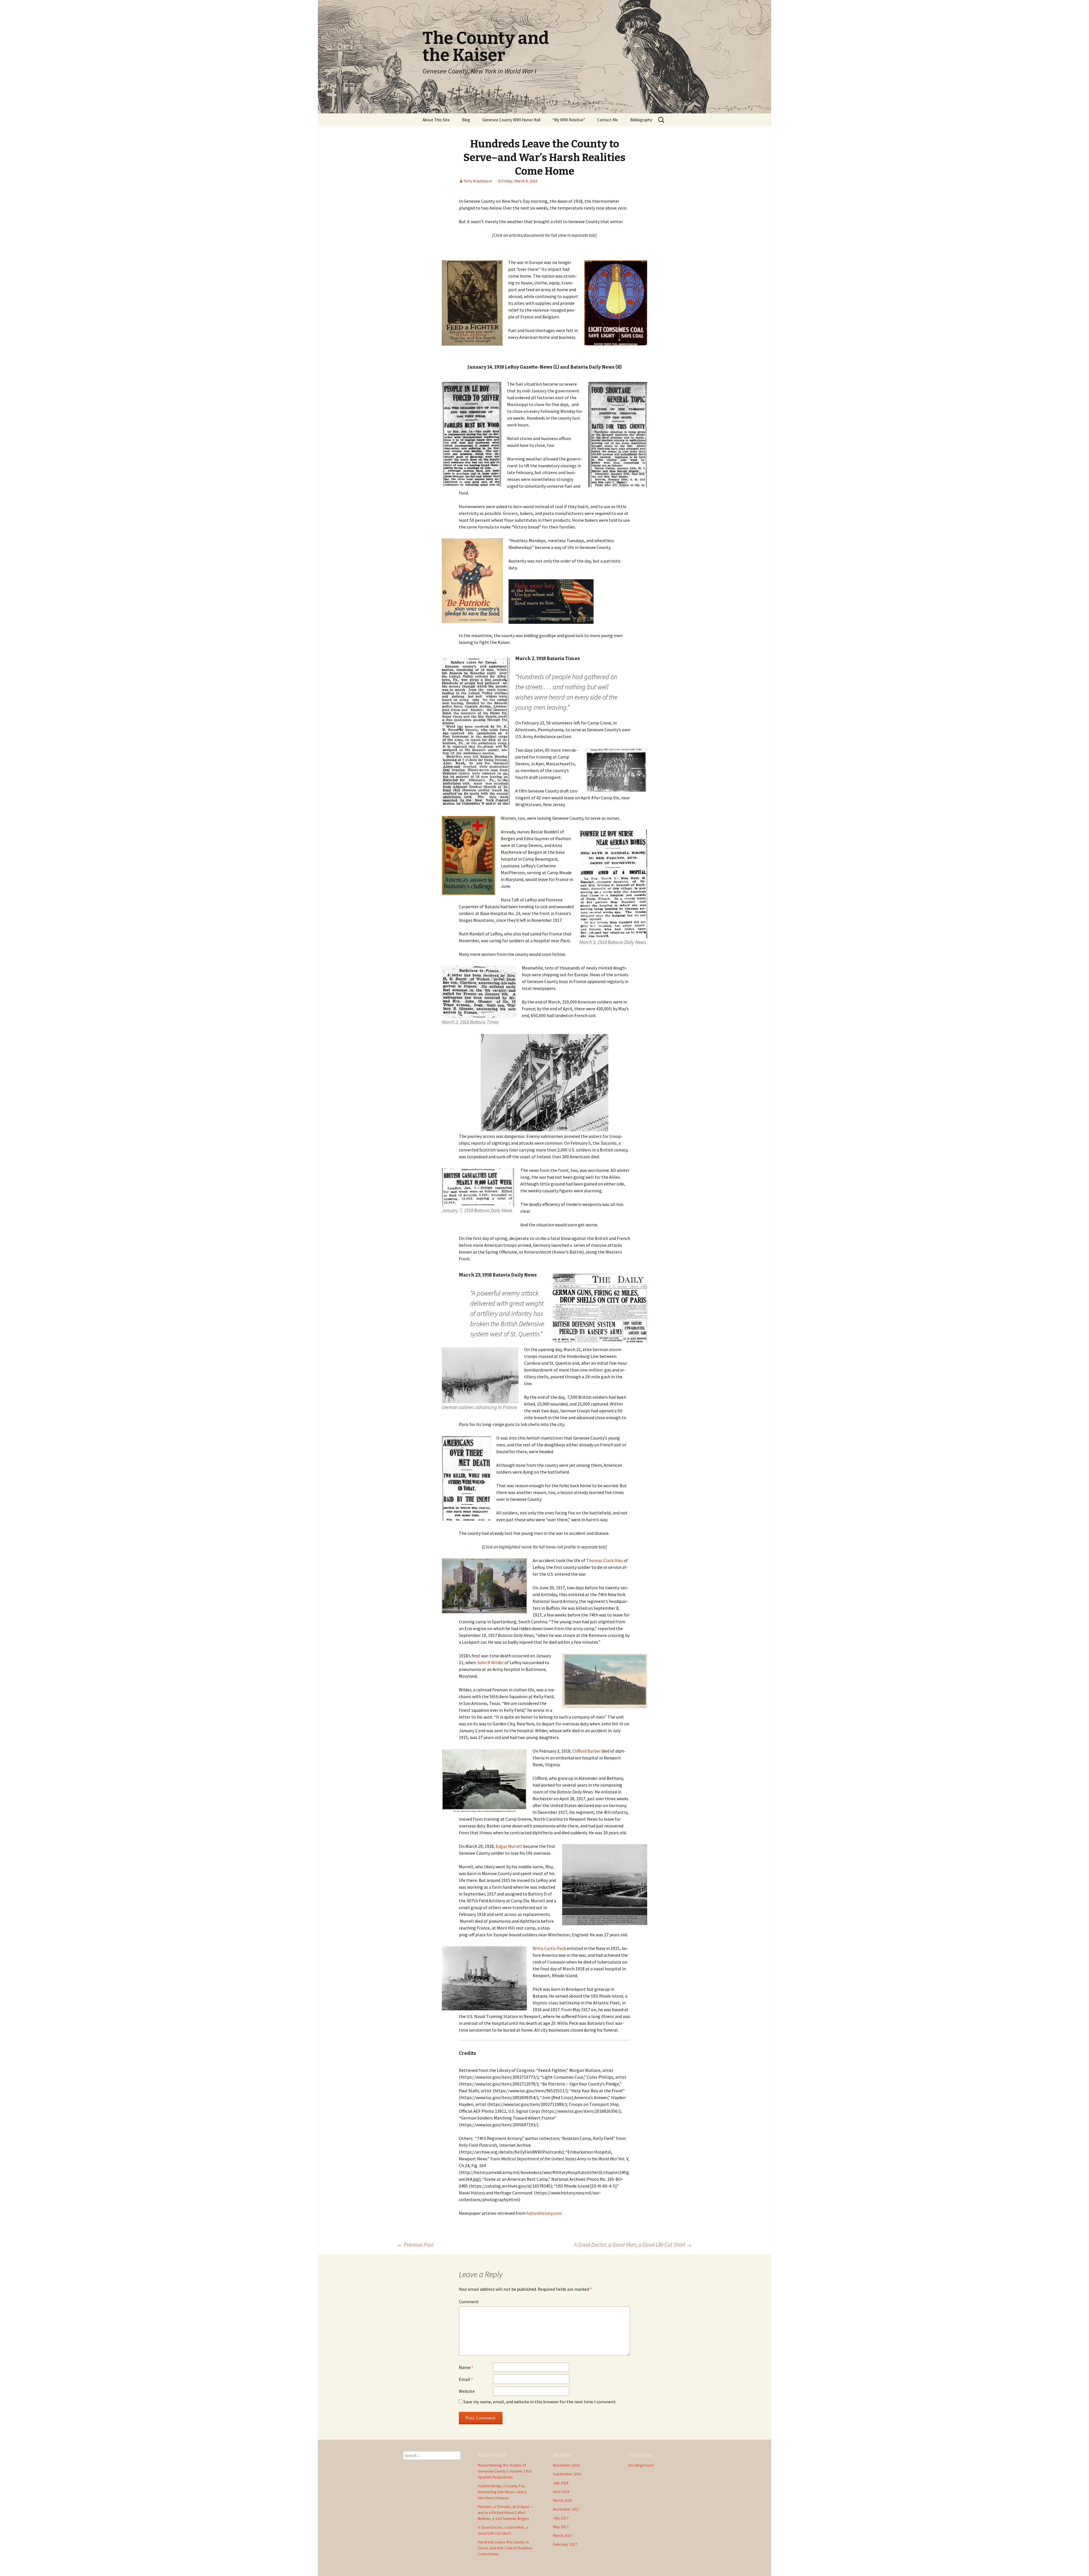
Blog (466, 120)
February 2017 (565, 2544)
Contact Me (608, 120)
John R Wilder (490, 1662)
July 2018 (561, 2483)
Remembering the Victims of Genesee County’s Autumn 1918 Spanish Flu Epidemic (505, 2471)
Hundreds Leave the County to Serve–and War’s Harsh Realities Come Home (505, 2548)
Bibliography (641, 120)
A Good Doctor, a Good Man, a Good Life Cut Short (633, 2244)
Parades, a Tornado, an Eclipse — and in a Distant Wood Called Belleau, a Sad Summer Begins (506, 2512)
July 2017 (561, 2518)
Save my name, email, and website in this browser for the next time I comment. (540, 2402)
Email (466, 2379)
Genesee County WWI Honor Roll (511, 120)
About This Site (436, 120)
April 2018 (561, 2492)
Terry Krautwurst (478, 181)
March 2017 (563, 2535)
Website (467, 2391)
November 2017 (566, 2509)
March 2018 (563, 2500)
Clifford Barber (587, 1751)
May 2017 (561, 2527)
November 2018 (566, 2465)
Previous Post (415, 2244)
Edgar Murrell (509, 1846)
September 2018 (567, 2474)
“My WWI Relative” (569, 120)
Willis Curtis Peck (549, 1948)
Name (466, 2367)
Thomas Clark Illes (604, 1560)
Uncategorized (641, 2465)
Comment (469, 2302)
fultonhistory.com (544, 2213)
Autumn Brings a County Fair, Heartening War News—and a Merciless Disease (502, 2492)
